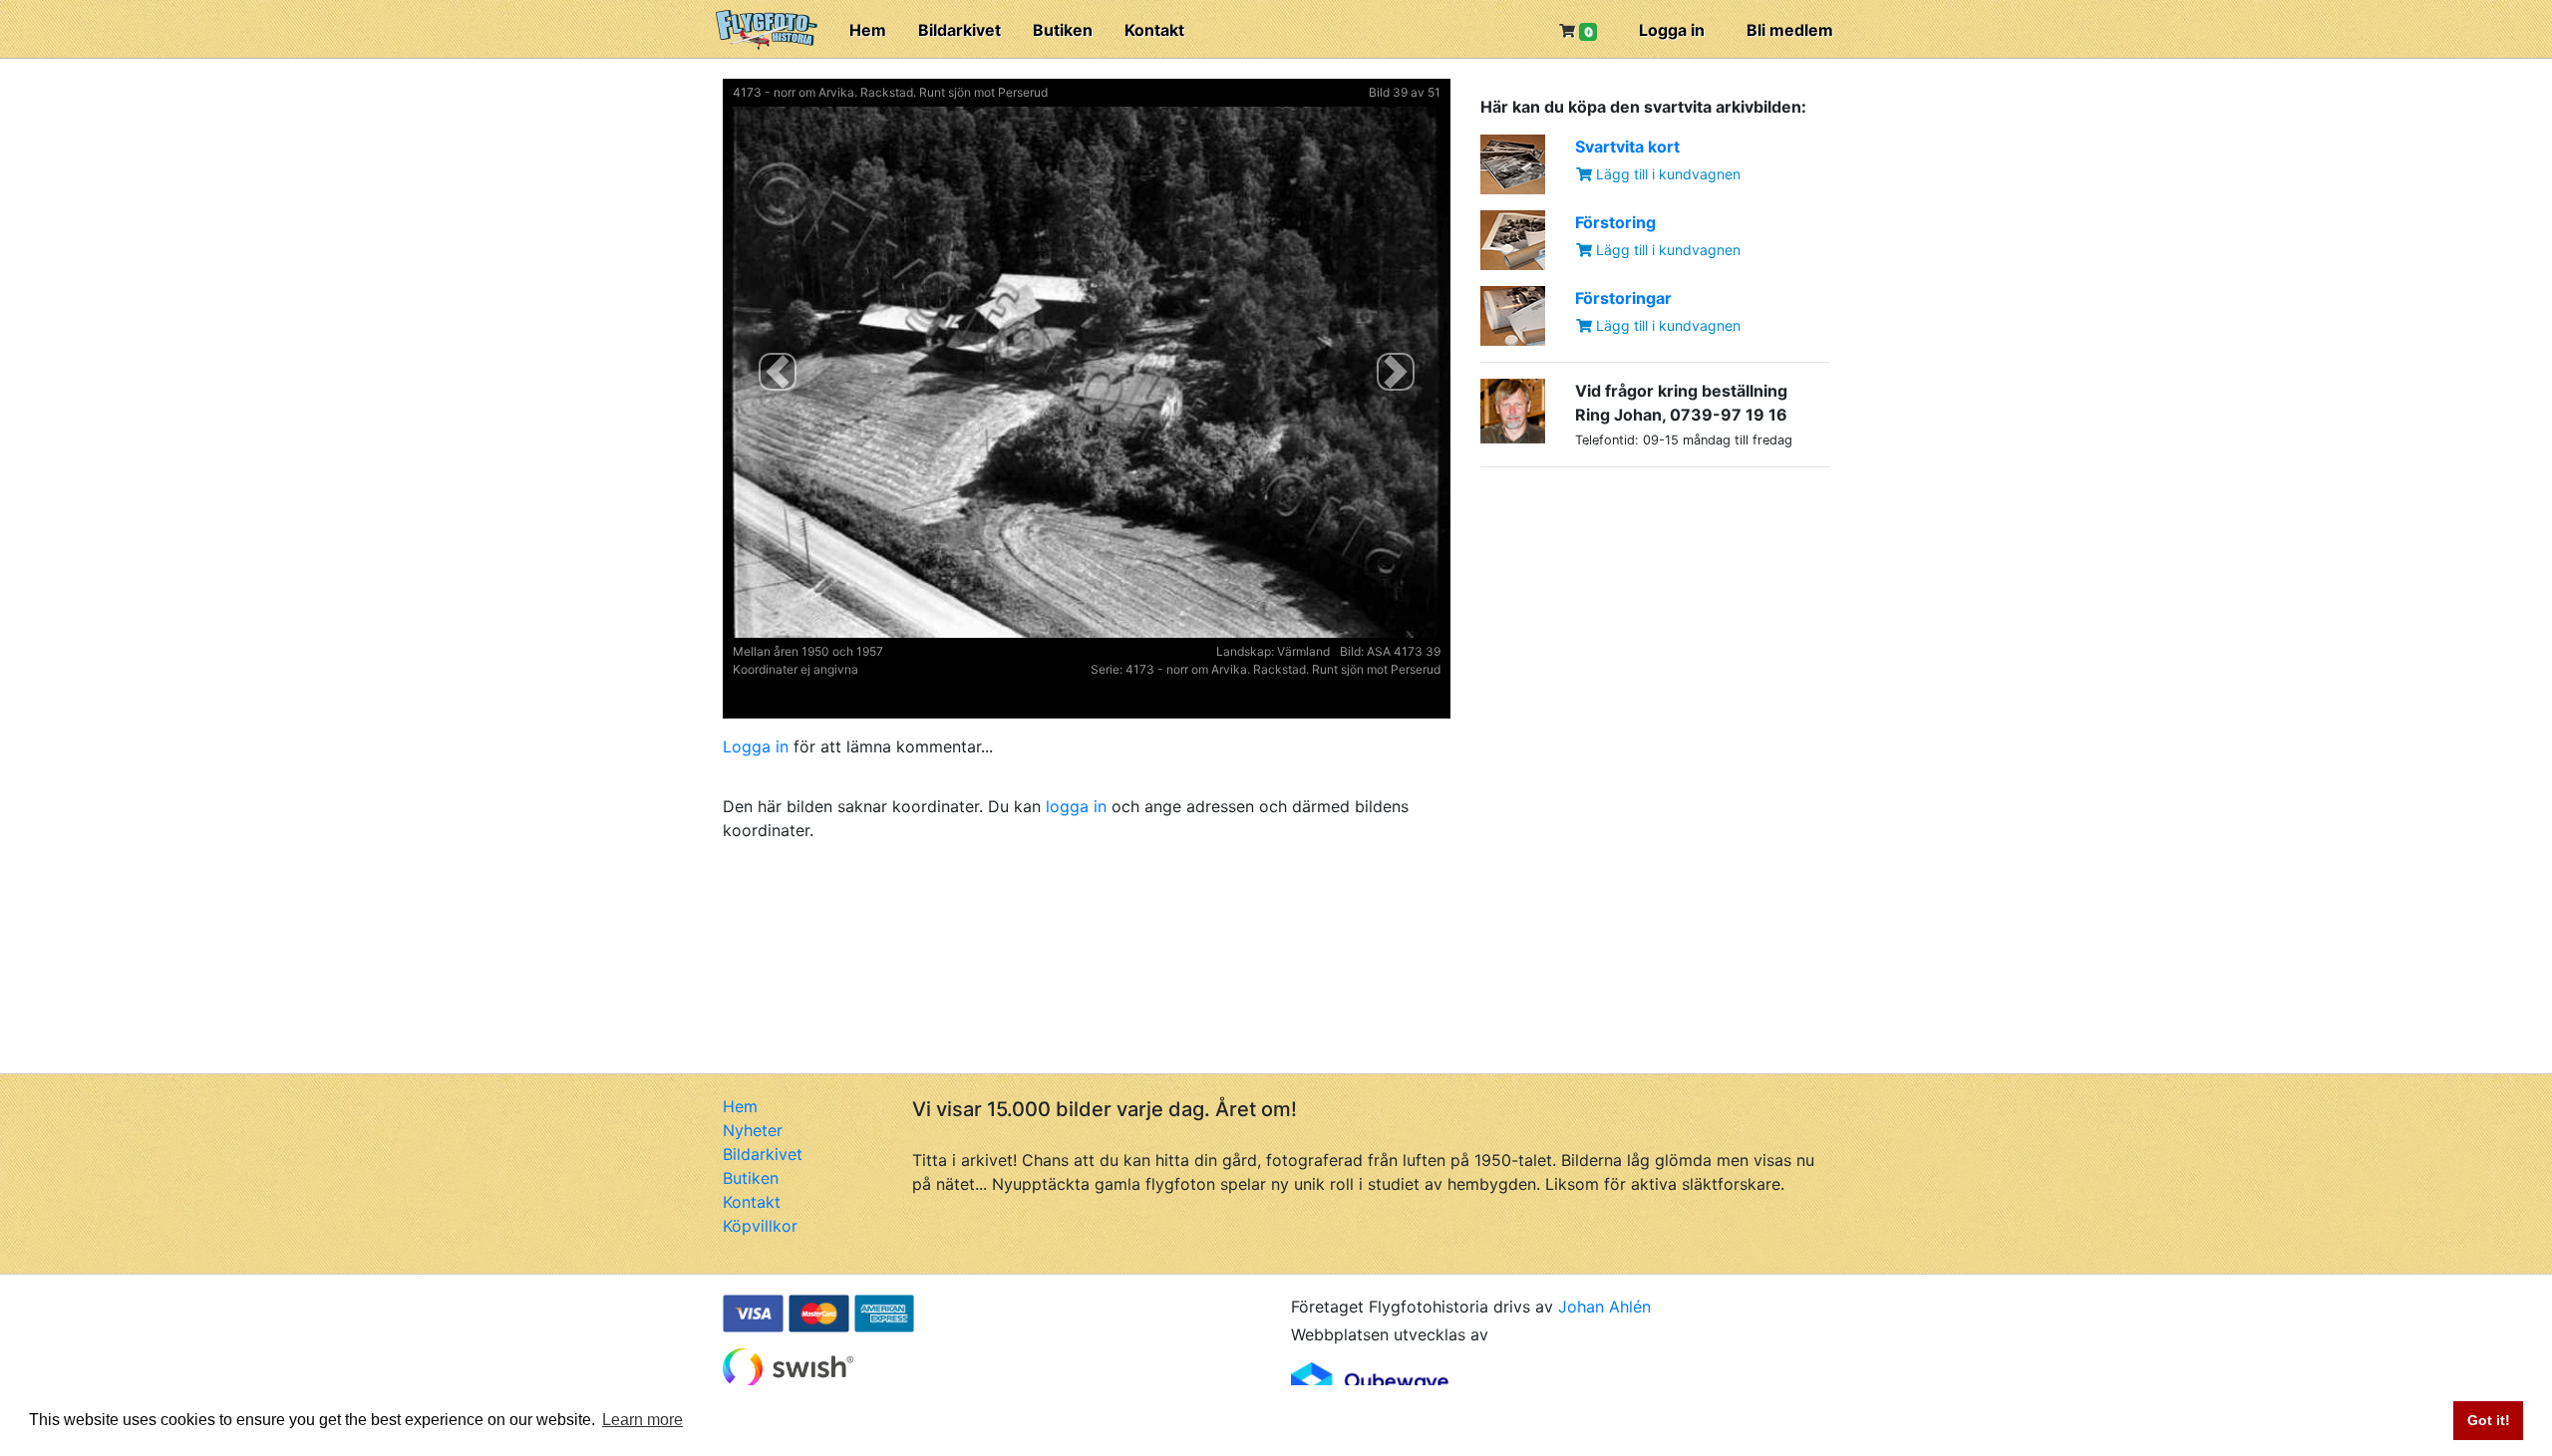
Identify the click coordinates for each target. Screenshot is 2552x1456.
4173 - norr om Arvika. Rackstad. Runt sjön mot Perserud (890, 92)
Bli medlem (1790, 30)
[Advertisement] (1630, 608)
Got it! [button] (2489, 1420)
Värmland (1303, 651)
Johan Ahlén (1604, 1307)
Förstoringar (1623, 298)
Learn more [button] (642, 1420)
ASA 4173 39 (1404, 651)
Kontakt (1154, 30)
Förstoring (1615, 222)
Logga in (1672, 30)
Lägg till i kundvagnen (1666, 174)
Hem (868, 30)
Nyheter (753, 1130)
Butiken (1063, 30)
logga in (1076, 806)
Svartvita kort (1627, 146)
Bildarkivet (959, 30)
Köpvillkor (760, 1226)
